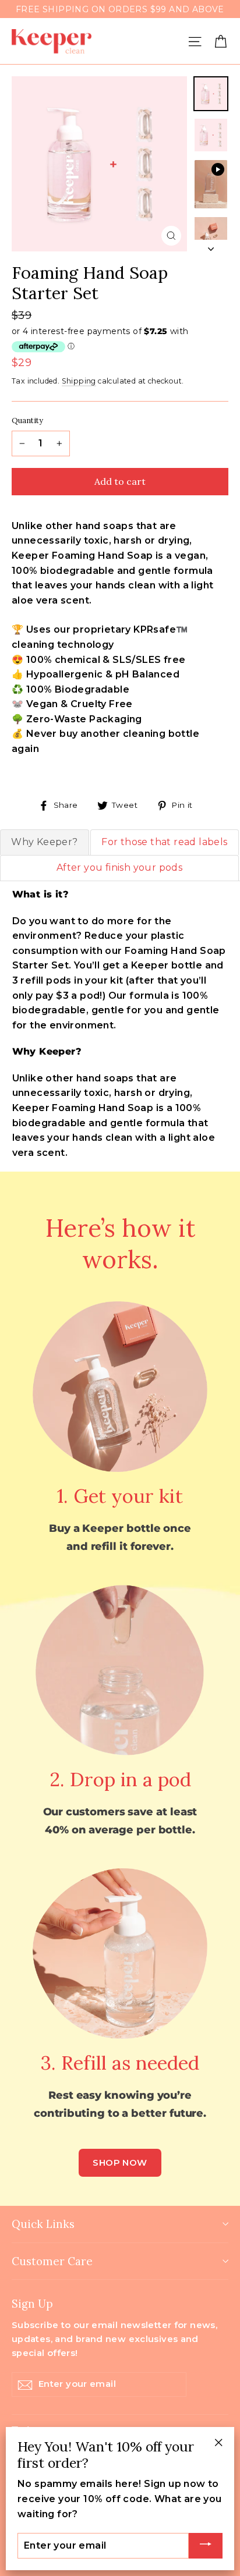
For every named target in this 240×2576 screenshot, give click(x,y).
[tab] (45, 842)
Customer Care (52, 2261)
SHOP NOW (120, 2162)
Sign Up (32, 2303)
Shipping (79, 381)
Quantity (27, 421)
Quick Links (43, 2224)
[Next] (211, 246)
